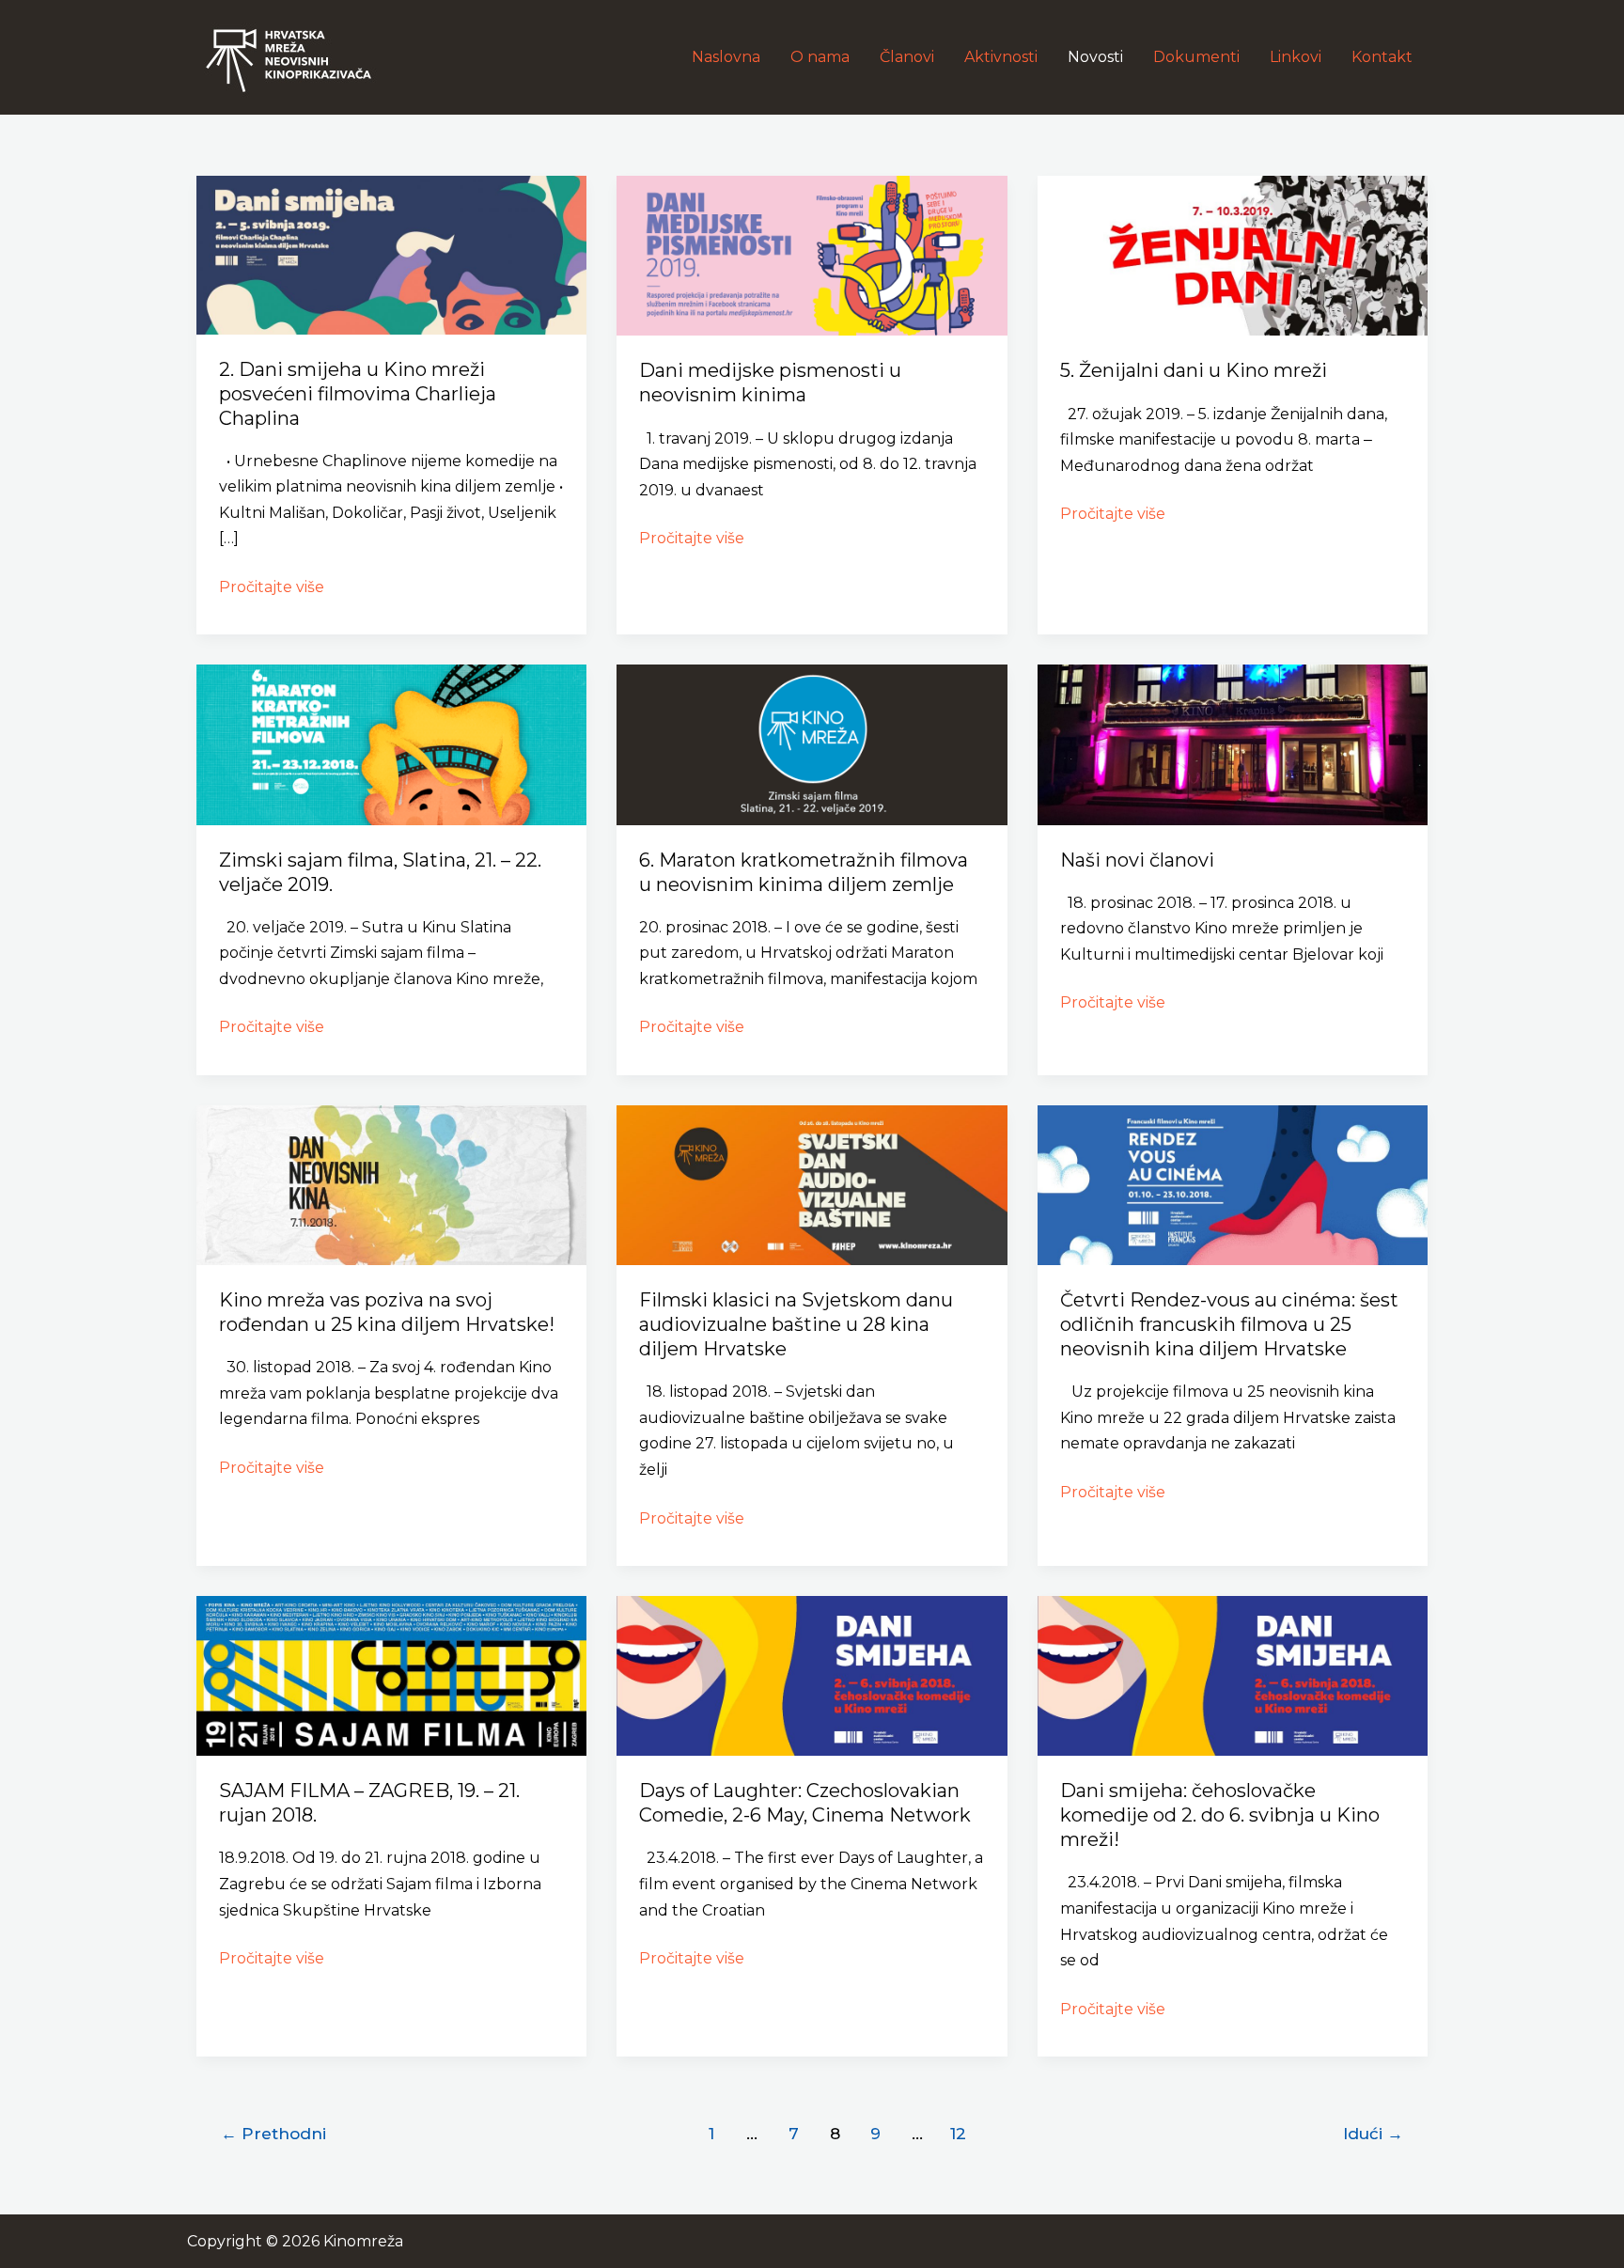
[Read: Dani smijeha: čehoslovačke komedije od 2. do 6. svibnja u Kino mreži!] (1233, 1674)
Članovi (907, 57)
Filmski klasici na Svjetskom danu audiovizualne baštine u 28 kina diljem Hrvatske (796, 1324)
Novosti (1095, 57)
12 (958, 2133)
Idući (1373, 2133)
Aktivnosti (1001, 57)
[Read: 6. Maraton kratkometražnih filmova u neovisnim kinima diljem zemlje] (812, 744)
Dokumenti (1196, 57)
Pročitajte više (272, 585)
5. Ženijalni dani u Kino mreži (1194, 370)
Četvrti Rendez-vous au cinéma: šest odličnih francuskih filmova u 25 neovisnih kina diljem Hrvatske (1229, 1324)
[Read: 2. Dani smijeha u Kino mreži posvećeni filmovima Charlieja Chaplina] (391, 254)
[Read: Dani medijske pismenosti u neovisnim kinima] (812, 254)
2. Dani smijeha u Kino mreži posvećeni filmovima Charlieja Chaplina (358, 394)
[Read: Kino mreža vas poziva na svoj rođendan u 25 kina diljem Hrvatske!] (391, 1184)
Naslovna (726, 57)
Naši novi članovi (1137, 860)
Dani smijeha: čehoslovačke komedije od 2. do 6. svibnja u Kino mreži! (1220, 1815)
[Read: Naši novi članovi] (1233, 744)
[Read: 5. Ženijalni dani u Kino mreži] (1233, 254)
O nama (820, 57)
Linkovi (1296, 57)
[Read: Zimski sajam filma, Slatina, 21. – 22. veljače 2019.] (391, 744)
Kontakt (1382, 57)
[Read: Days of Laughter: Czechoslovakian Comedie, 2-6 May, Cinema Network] (812, 1674)
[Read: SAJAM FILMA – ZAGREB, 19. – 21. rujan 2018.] (391, 1674)
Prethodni (273, 2133)
